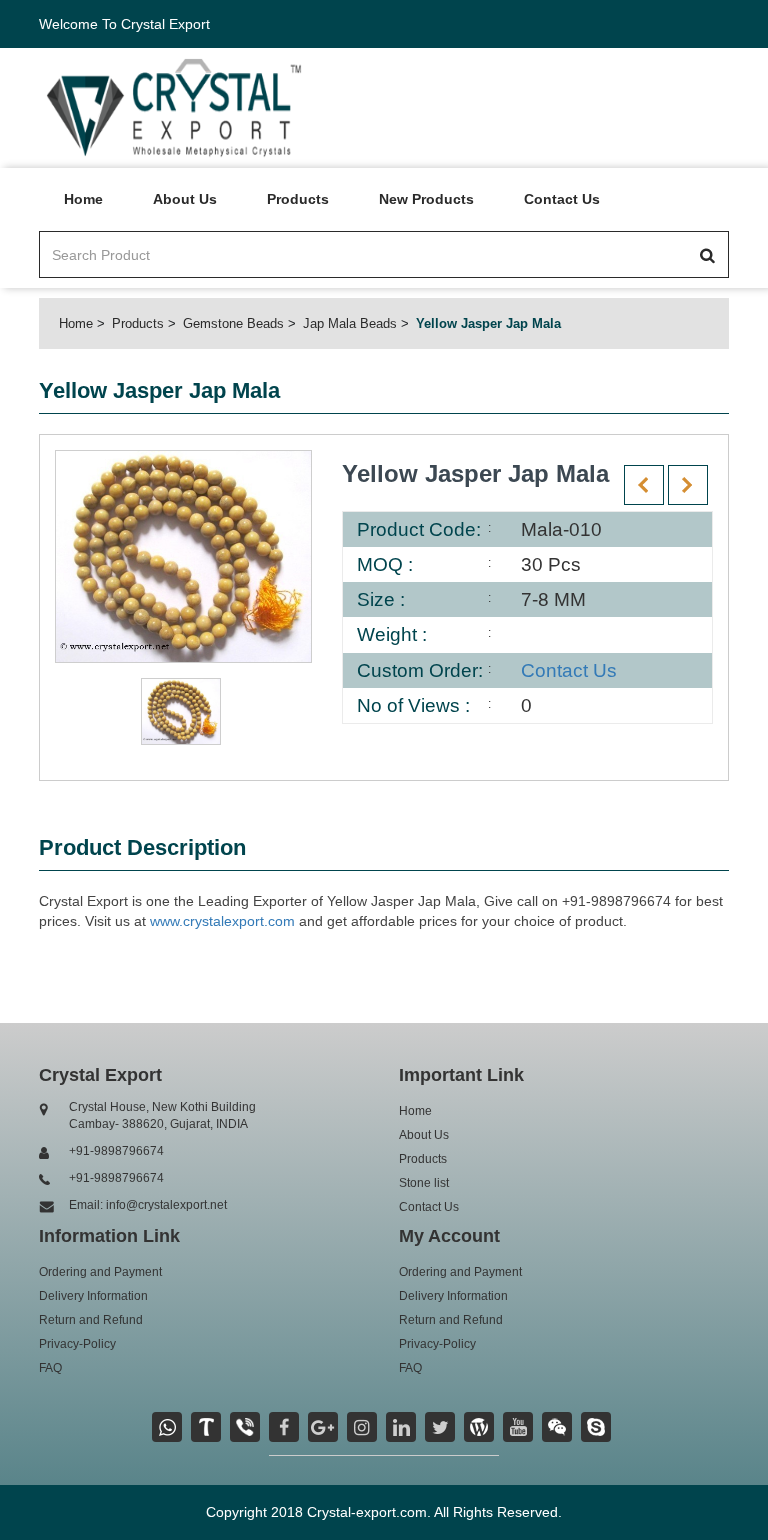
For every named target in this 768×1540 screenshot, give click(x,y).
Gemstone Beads (233, 323)
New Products (426, 199)
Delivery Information (93, 1296)
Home (83, 199)
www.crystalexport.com (222, 921)
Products (298, 199)
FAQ (50, 1368)
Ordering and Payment (100, 1272)
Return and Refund (91, 1320)
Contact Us (562, 199)
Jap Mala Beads (350, 323)
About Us (185, 199)
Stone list (424, 1183)
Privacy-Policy (77, 1344)
